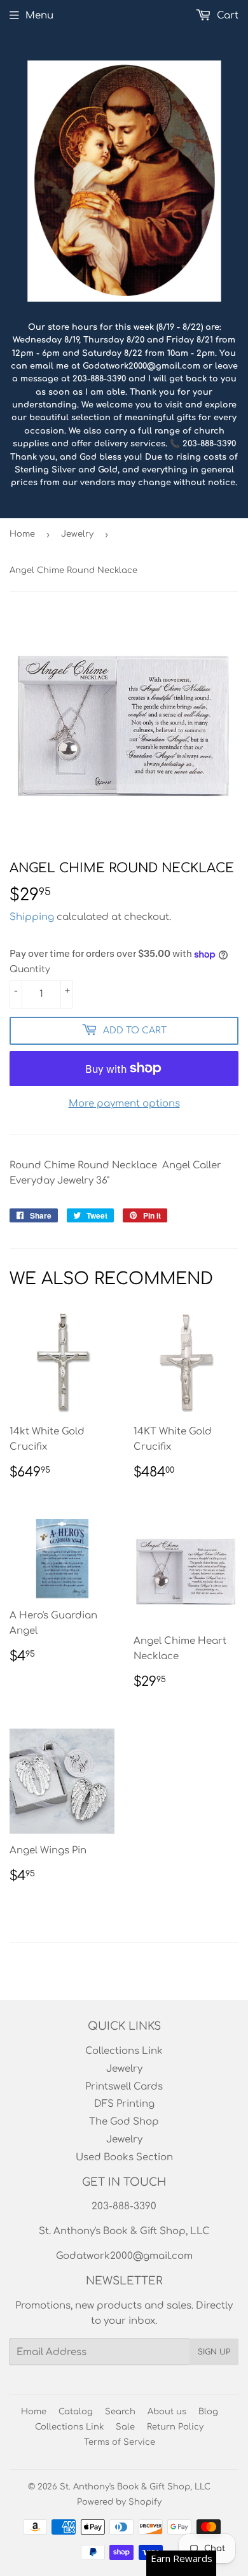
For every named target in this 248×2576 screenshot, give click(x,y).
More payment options (124, 1104)
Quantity (30, 969)
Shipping (32, 917)
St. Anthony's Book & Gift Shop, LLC (135, 2487)
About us (167, 2412)
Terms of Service (120, 2442)
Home (22, 534)
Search (120, 2412)
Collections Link (124, 2051)
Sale (125, 2427)
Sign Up (214, 2352)
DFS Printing (124, 2104)
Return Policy (175, 2427)
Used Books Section (124, 2157)
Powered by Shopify (119, 2502)
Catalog (76, 2412)
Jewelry (77, 534)
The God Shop (124, 2122)
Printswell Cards (124, 2087)
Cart (226, 16)
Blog (208, 2412)
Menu (39, 16)
